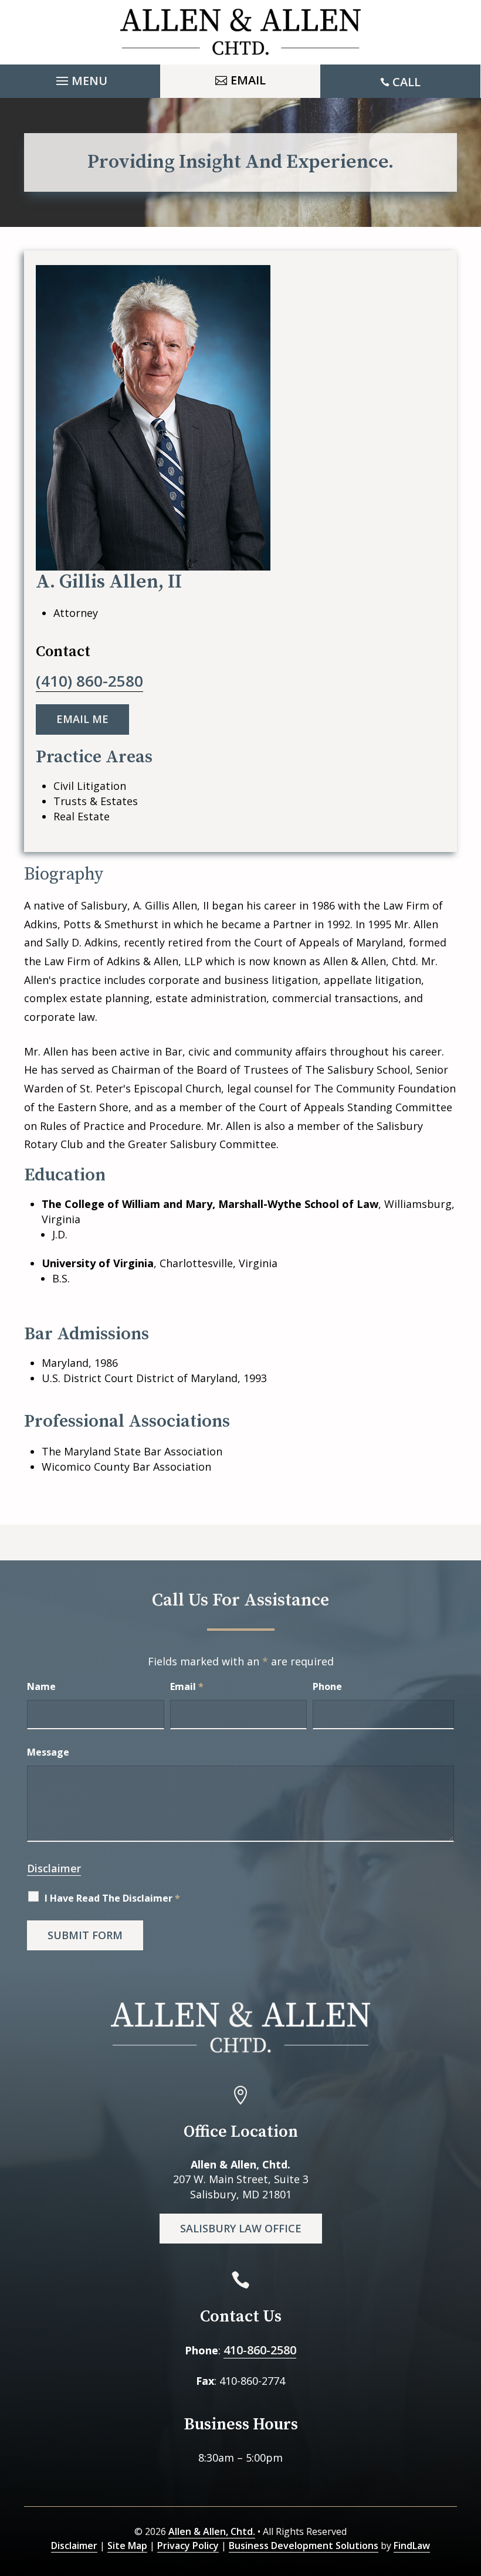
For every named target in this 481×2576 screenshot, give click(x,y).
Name (41, 1686)
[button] (80, 78)
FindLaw (412, 2546)
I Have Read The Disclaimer (112, 1898)
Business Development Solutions (304, 2546)
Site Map (127, 2546)
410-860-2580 (260, 2350)
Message (48, 1752)
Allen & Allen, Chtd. (212, 2531)
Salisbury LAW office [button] (241, 2228)
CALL (407, 82)
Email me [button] (82, 719)
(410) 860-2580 (89, 681)
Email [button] (248, 80)
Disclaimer (54, 1868)
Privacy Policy (188, 2546)
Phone (327, 1686)
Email (187, 1686)
